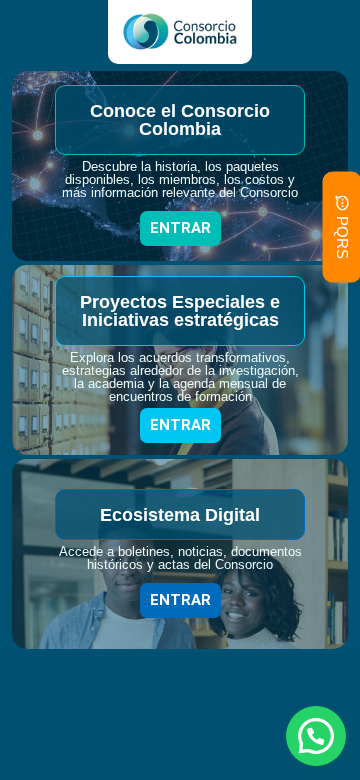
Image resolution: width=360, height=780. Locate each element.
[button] (316, 736)
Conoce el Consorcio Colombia (180, 120)
